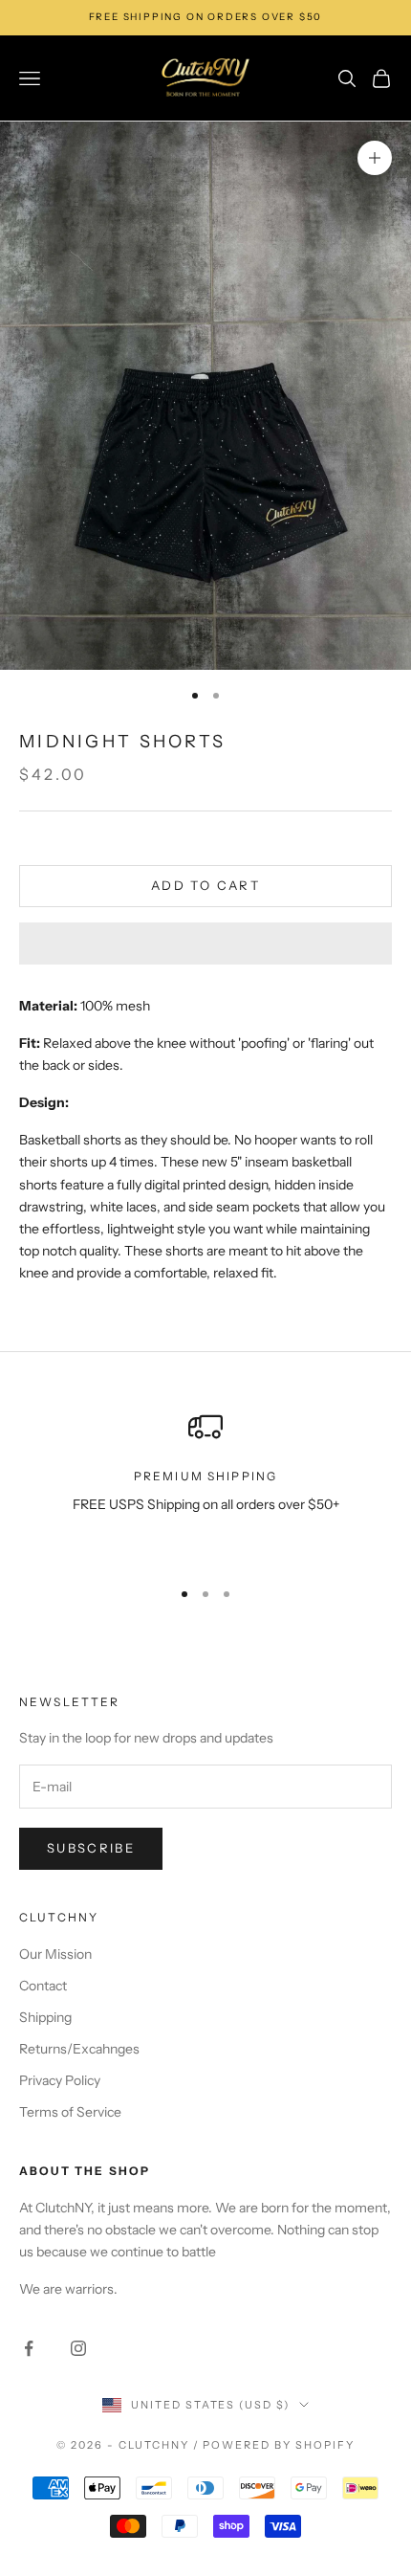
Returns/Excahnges (79, 2049)
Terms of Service (70, 2112)
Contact (43, 1986)
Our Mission (55, 1954)
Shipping (45, 2017)
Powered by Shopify (279, 2445)
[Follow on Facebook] (29, 2348)
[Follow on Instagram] (78, 2348)
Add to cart (205, 885)
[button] (205, 944)
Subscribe (91, 1848)
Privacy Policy (60, 2080)
